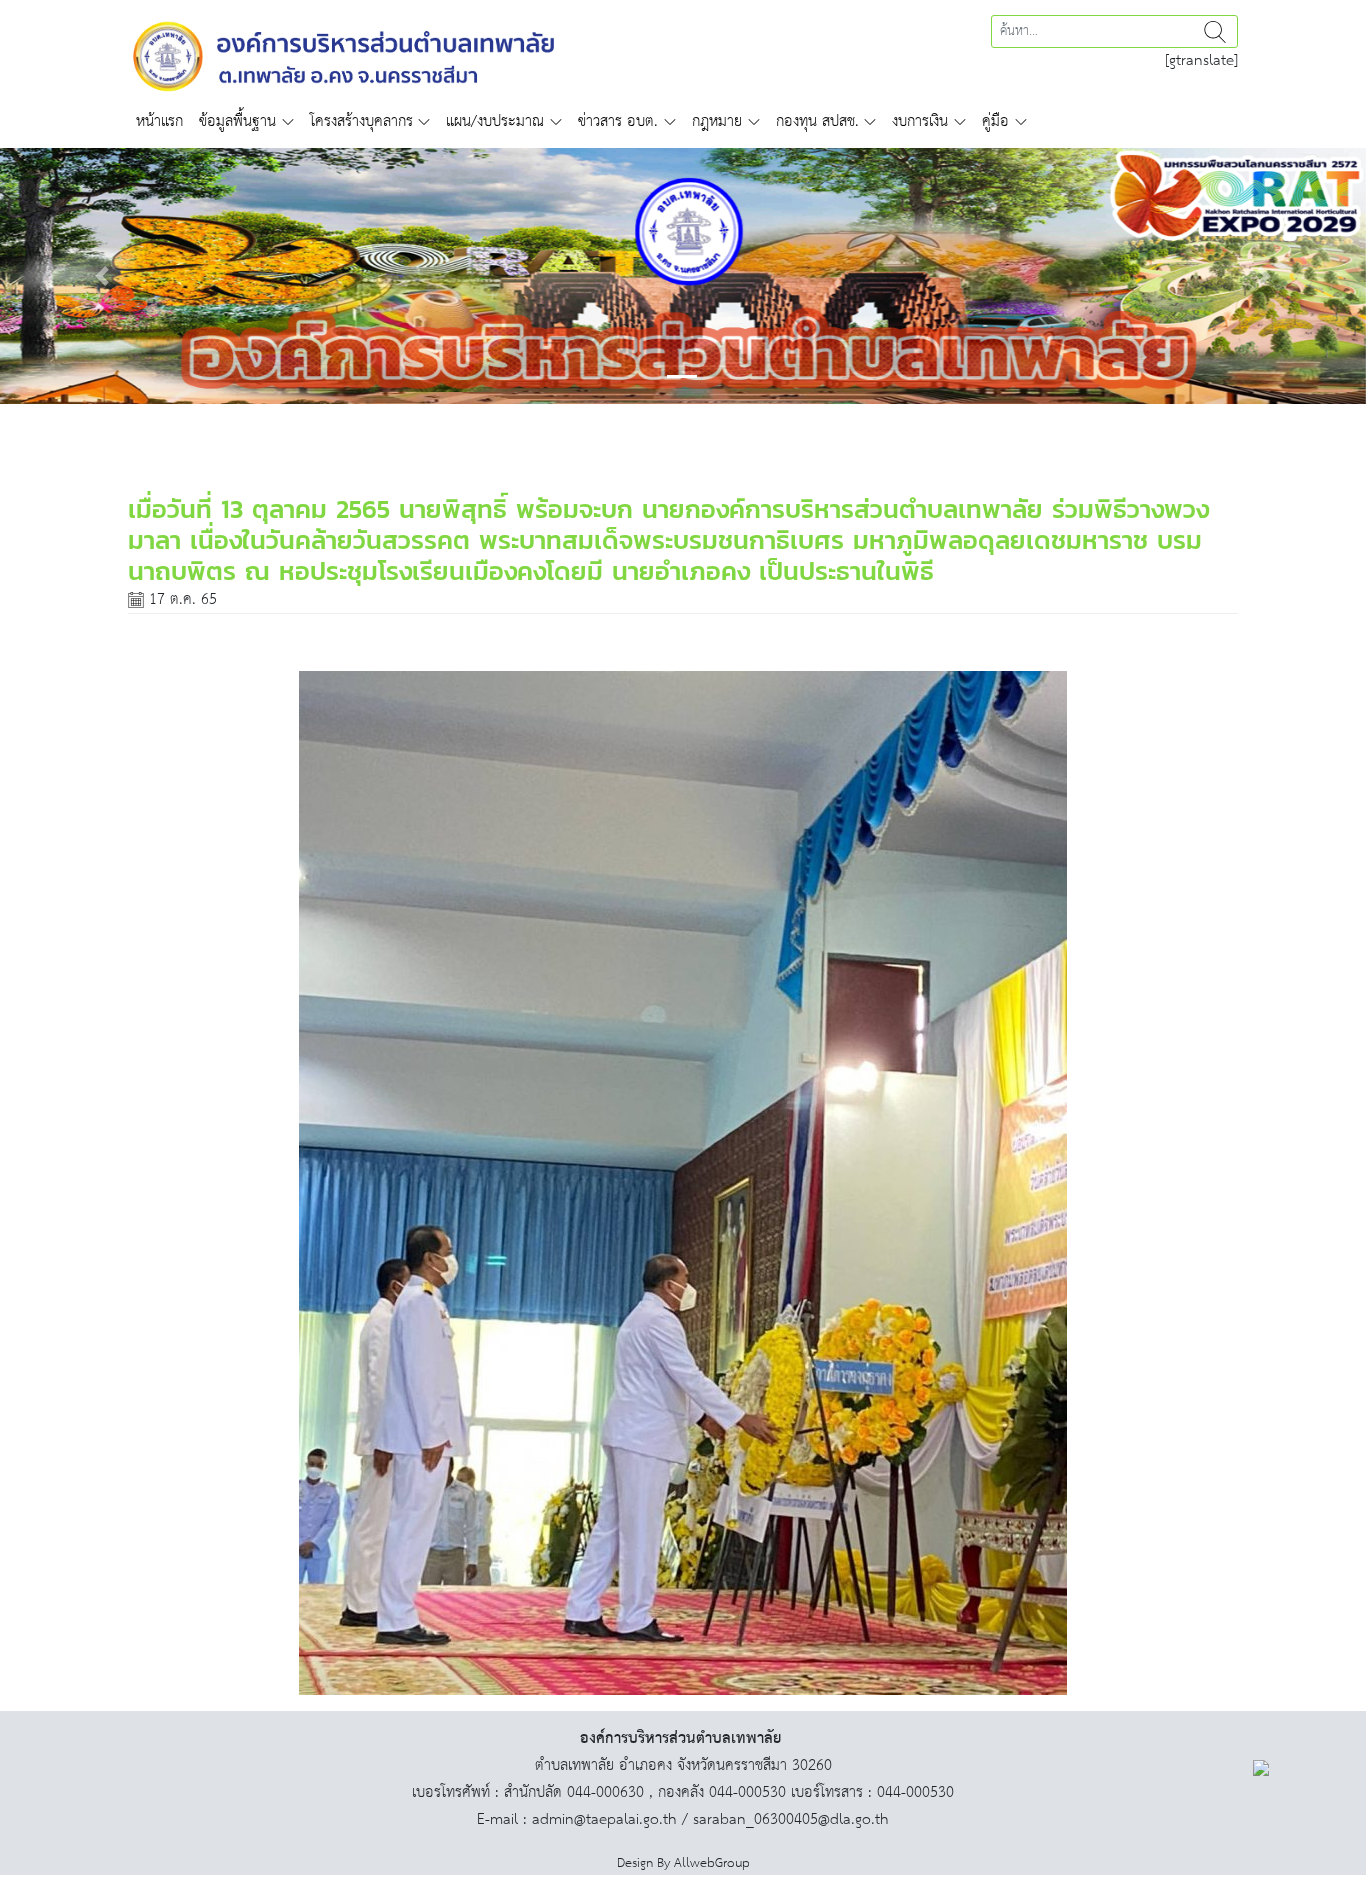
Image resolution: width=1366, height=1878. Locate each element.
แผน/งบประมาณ (495, 121)
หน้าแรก (159, 121)
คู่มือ (995, 121)
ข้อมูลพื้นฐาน (237, 121)
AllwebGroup (712, 1863)
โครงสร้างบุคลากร (361, 121)
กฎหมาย (717, 121)
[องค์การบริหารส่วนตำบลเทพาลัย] (344, 54)
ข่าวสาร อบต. (618, 121)
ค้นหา (1215, 31)
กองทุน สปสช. (817, 121)
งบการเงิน (920, 121)
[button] (102, 276)
